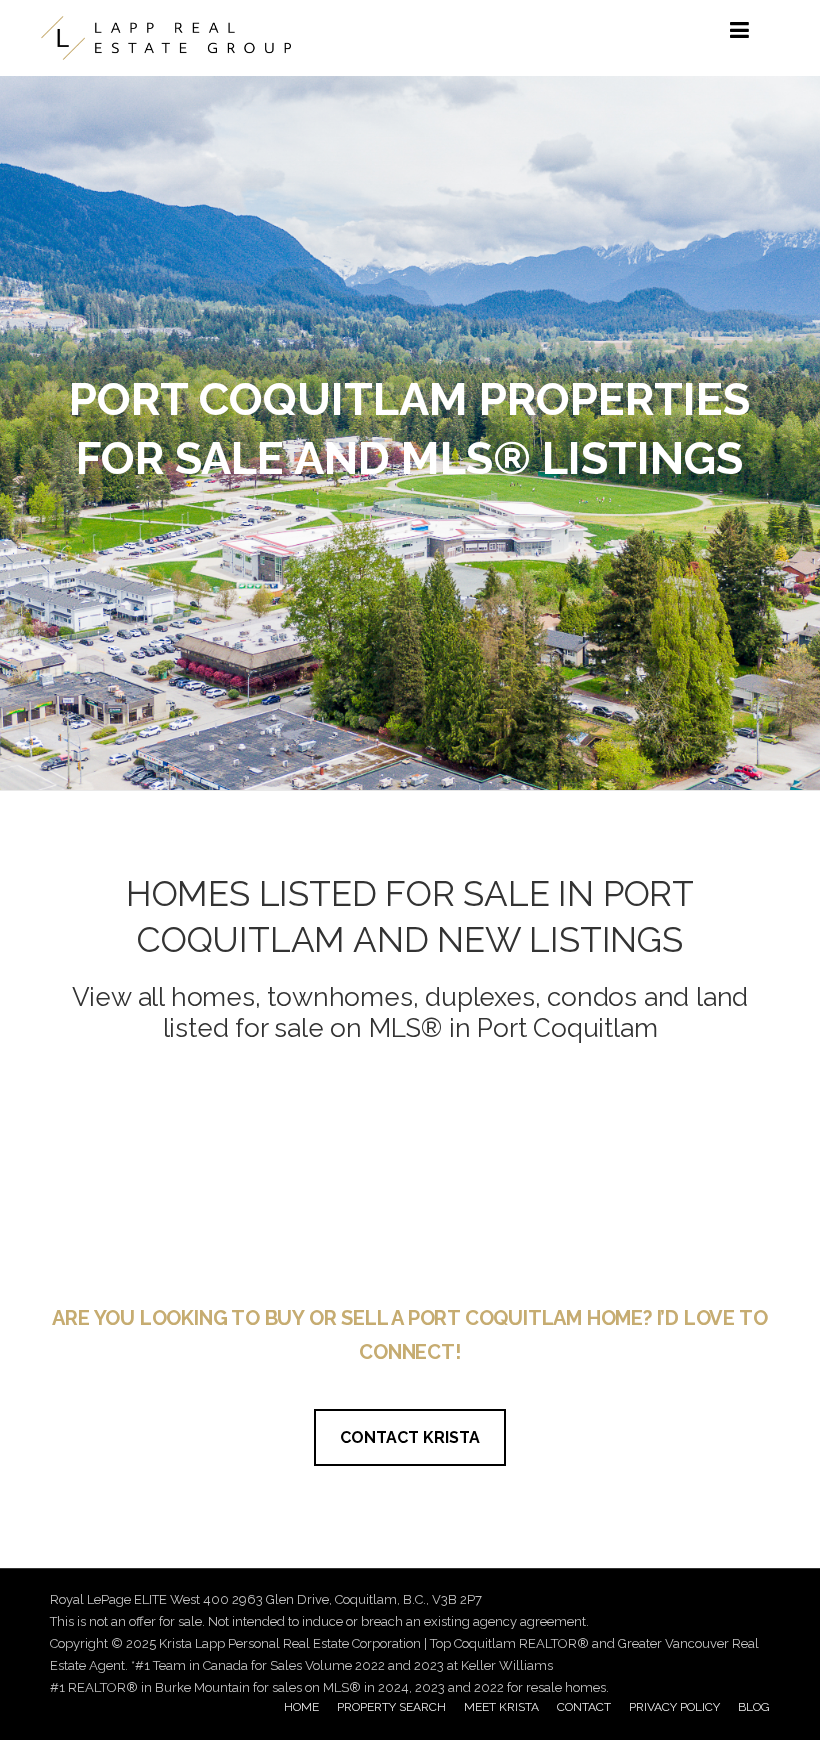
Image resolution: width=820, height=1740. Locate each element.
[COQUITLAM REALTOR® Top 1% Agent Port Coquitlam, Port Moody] (166, 38)
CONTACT (584, 1707)
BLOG (754, 1707)
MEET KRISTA (501, 1707)
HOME (301, 1707)
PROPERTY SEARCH (391, 1707)
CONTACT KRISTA (410, 1437)
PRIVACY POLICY (674, 1707)
